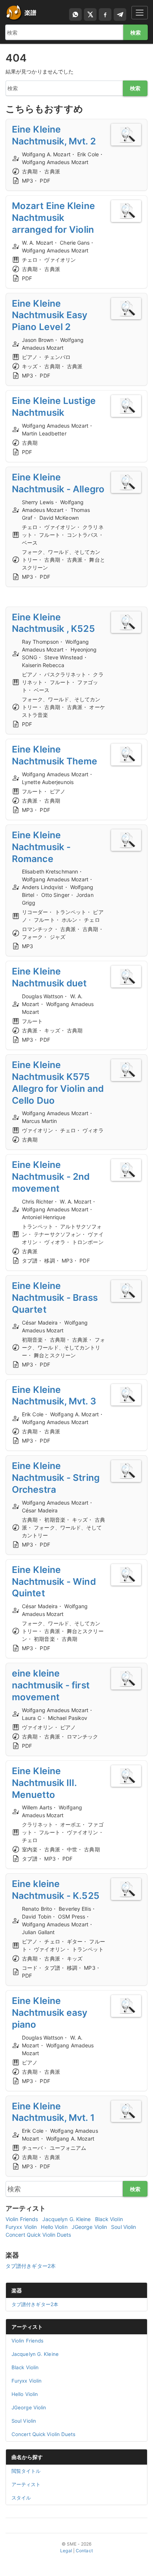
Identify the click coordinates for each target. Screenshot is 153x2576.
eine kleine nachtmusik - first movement (51, 1685)
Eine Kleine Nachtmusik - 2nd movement (51, 1176)
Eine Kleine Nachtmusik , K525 (53, 623)
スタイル (21, 2498)
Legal (66, 2551)
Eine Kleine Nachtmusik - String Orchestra (56, 1478)
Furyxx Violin (21, 2227)
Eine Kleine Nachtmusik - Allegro (58, 483)
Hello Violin (54, 2227)
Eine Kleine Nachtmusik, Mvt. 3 (54, 1395)
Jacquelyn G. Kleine (67, 2219)
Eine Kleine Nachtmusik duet (49, 977)
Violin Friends (22, 2219)
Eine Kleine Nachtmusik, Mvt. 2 (54, 135)
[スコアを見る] (126, 135)
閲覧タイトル (26, 2471)
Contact (84, 2551)
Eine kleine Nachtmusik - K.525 (56, 1890)
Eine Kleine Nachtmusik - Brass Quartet (55, 1297)
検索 (136, 32)
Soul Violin (123, 2227)
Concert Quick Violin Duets (38, 2235)
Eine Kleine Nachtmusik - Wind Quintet (54, 1581)
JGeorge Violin (89, 2227)
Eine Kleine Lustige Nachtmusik (54, 407)
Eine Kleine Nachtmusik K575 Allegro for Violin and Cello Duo (58, 1083)
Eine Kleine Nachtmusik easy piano (50, 2012)
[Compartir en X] (90, 14)
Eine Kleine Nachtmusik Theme (55, 755)
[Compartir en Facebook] (105, 14)
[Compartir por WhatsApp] (75, 14)
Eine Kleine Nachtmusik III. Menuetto (44, 1783)
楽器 (17, 2290)
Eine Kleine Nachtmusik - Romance (41, 847)
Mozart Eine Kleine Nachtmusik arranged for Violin (53, 218)
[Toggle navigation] (140, 12)
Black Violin (109, 2219)
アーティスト (27, 2327)
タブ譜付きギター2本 (31, 2266)
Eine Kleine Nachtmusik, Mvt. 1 (53, 2112)
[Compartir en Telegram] (120, 14)
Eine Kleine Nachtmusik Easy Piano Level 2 (50, 315)
